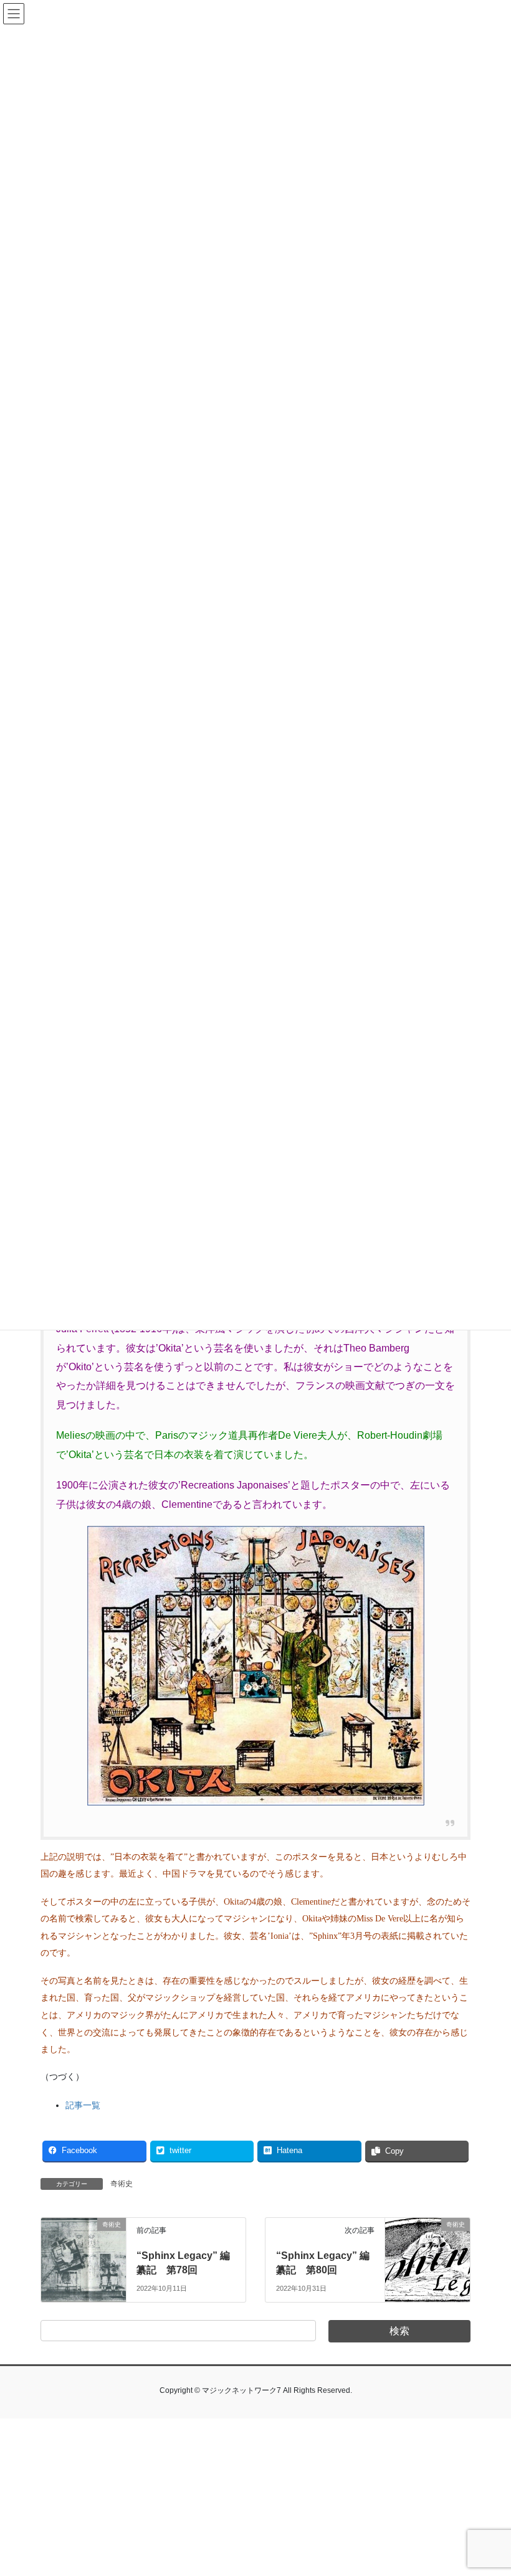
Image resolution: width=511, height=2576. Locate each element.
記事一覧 (83, 2105)
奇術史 (122, 2184)
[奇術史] (84, 2247)
